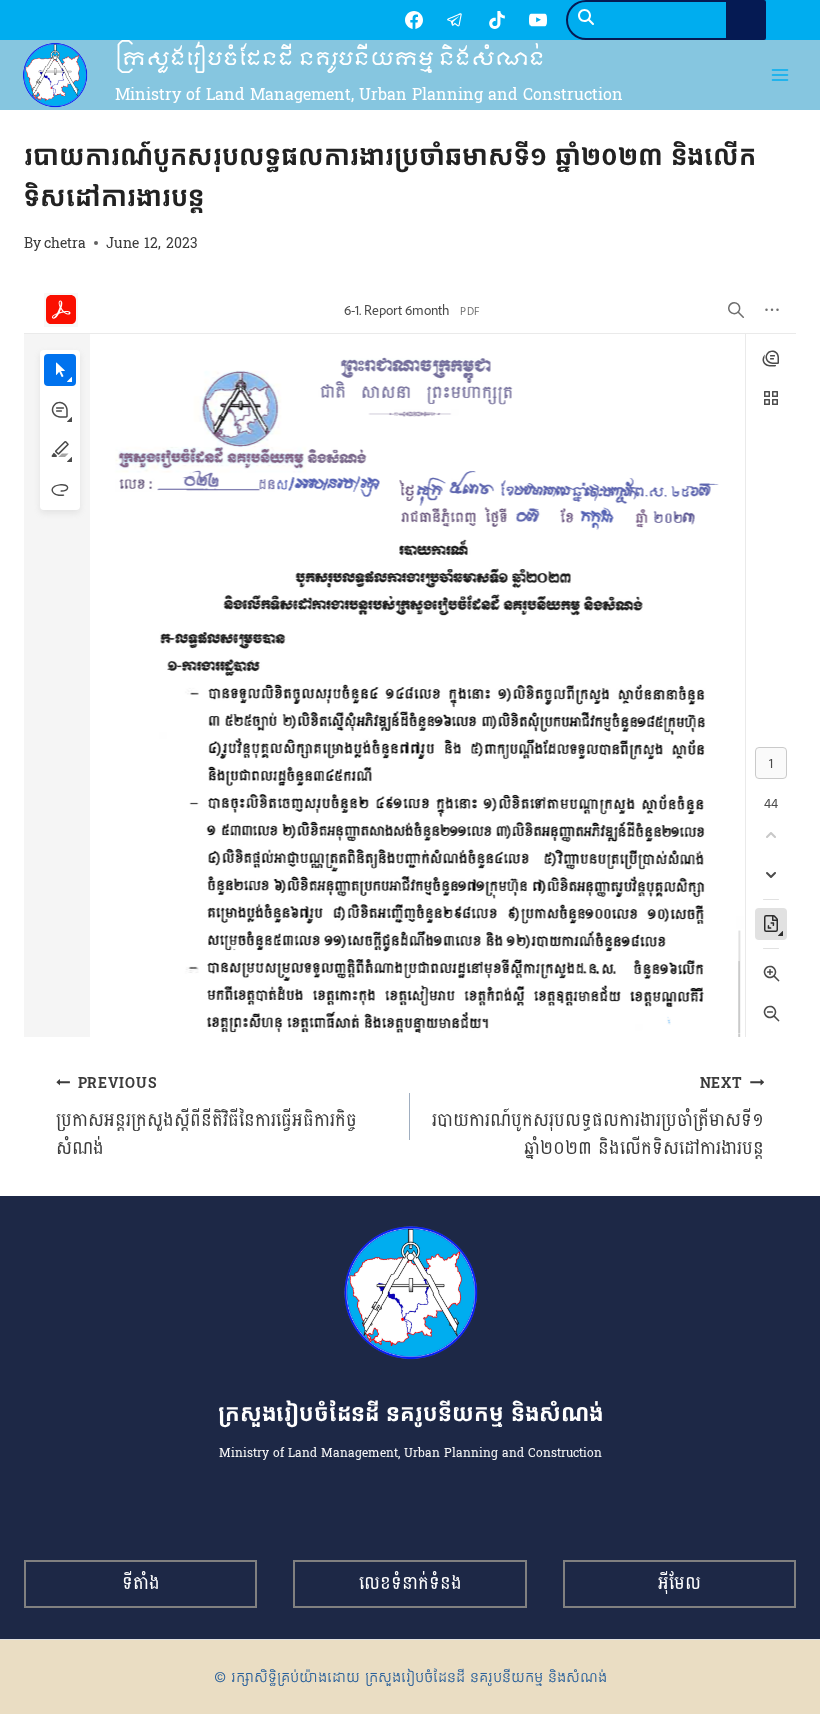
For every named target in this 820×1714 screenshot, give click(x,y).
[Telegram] (455, 20)
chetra (65, 243)
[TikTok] (497, 20)
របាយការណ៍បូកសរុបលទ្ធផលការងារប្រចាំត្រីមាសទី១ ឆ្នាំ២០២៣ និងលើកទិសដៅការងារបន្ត (598, 1117)
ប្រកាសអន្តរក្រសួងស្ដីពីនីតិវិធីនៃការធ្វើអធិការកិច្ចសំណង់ (206, 1117)
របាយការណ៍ (57, 120)
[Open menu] (780, 75)
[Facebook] (414, 20)
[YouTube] (538, 20)
